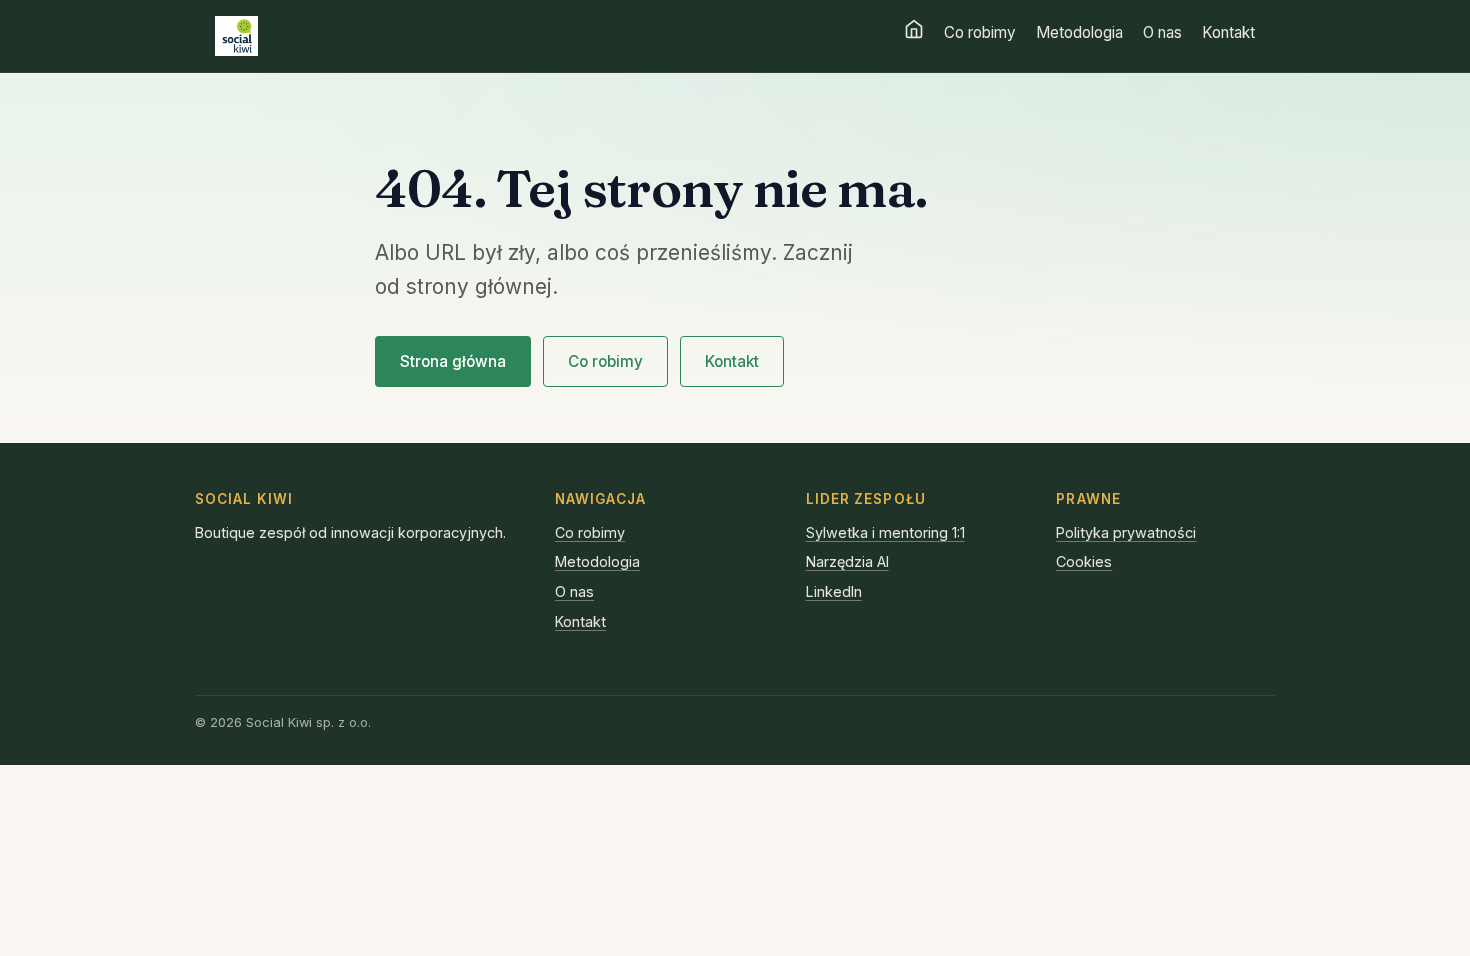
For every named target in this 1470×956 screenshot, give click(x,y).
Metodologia (1079, 32)
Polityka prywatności (1126, 532)
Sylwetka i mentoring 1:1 (885, 532)
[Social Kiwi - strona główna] (236, 36)
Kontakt (1228, 32)
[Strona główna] (914, 29)
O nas (1162, 32)
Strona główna (453, 361)
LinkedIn (834, 591)
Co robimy (980, 32)
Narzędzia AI (847, 561)
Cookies (1084, 561)
